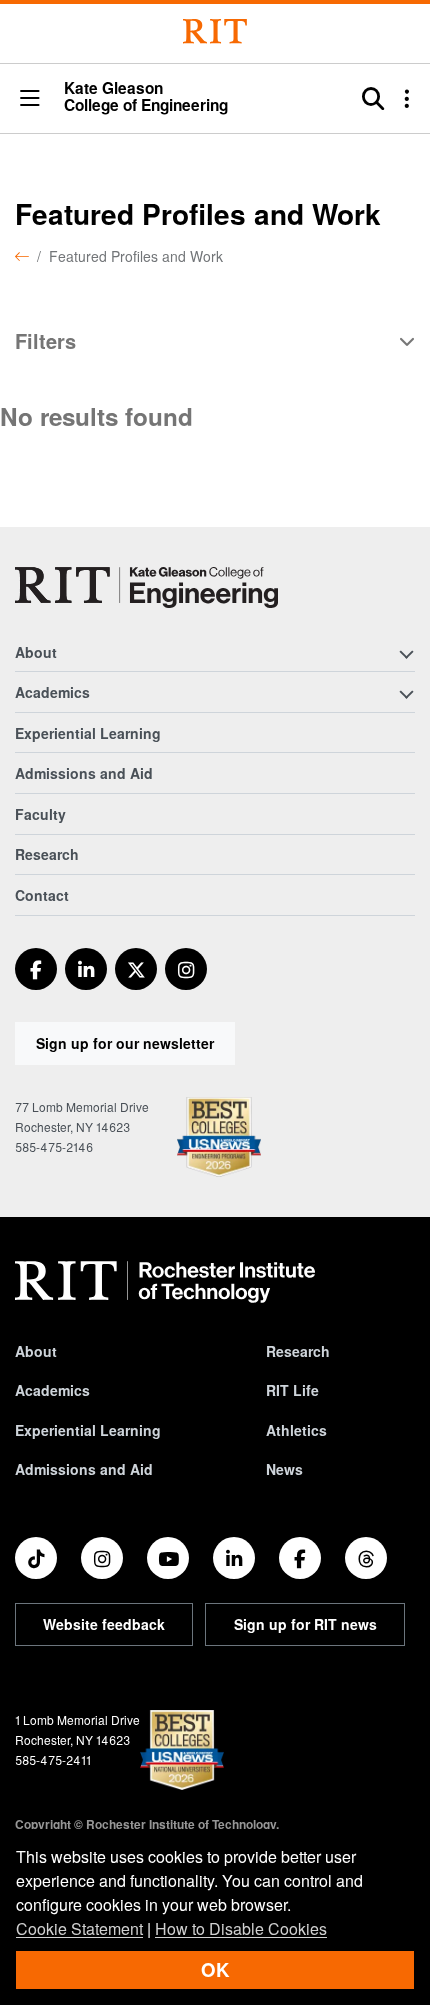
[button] (30, 99)
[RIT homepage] (165, 1282)
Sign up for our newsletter (125, 1043)
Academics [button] (52, 692)
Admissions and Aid (84, 773)
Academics (52, 1390)
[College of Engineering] (146, 587)
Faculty (40, 814)
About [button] (36, 652)
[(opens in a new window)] (36, 969)
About (36, 1351)
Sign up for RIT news (305, 1624)
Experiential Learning (88, 733)
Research (47, 854)
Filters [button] (45, 341)
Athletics (296, 1430)
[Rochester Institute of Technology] (215, 31)
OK (215, 1969)
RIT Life (292, 1390)
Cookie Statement (79, 1928)
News (284, 1469)
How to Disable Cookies (241, 1928)
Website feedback (104, 1624)
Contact (42, 895)
